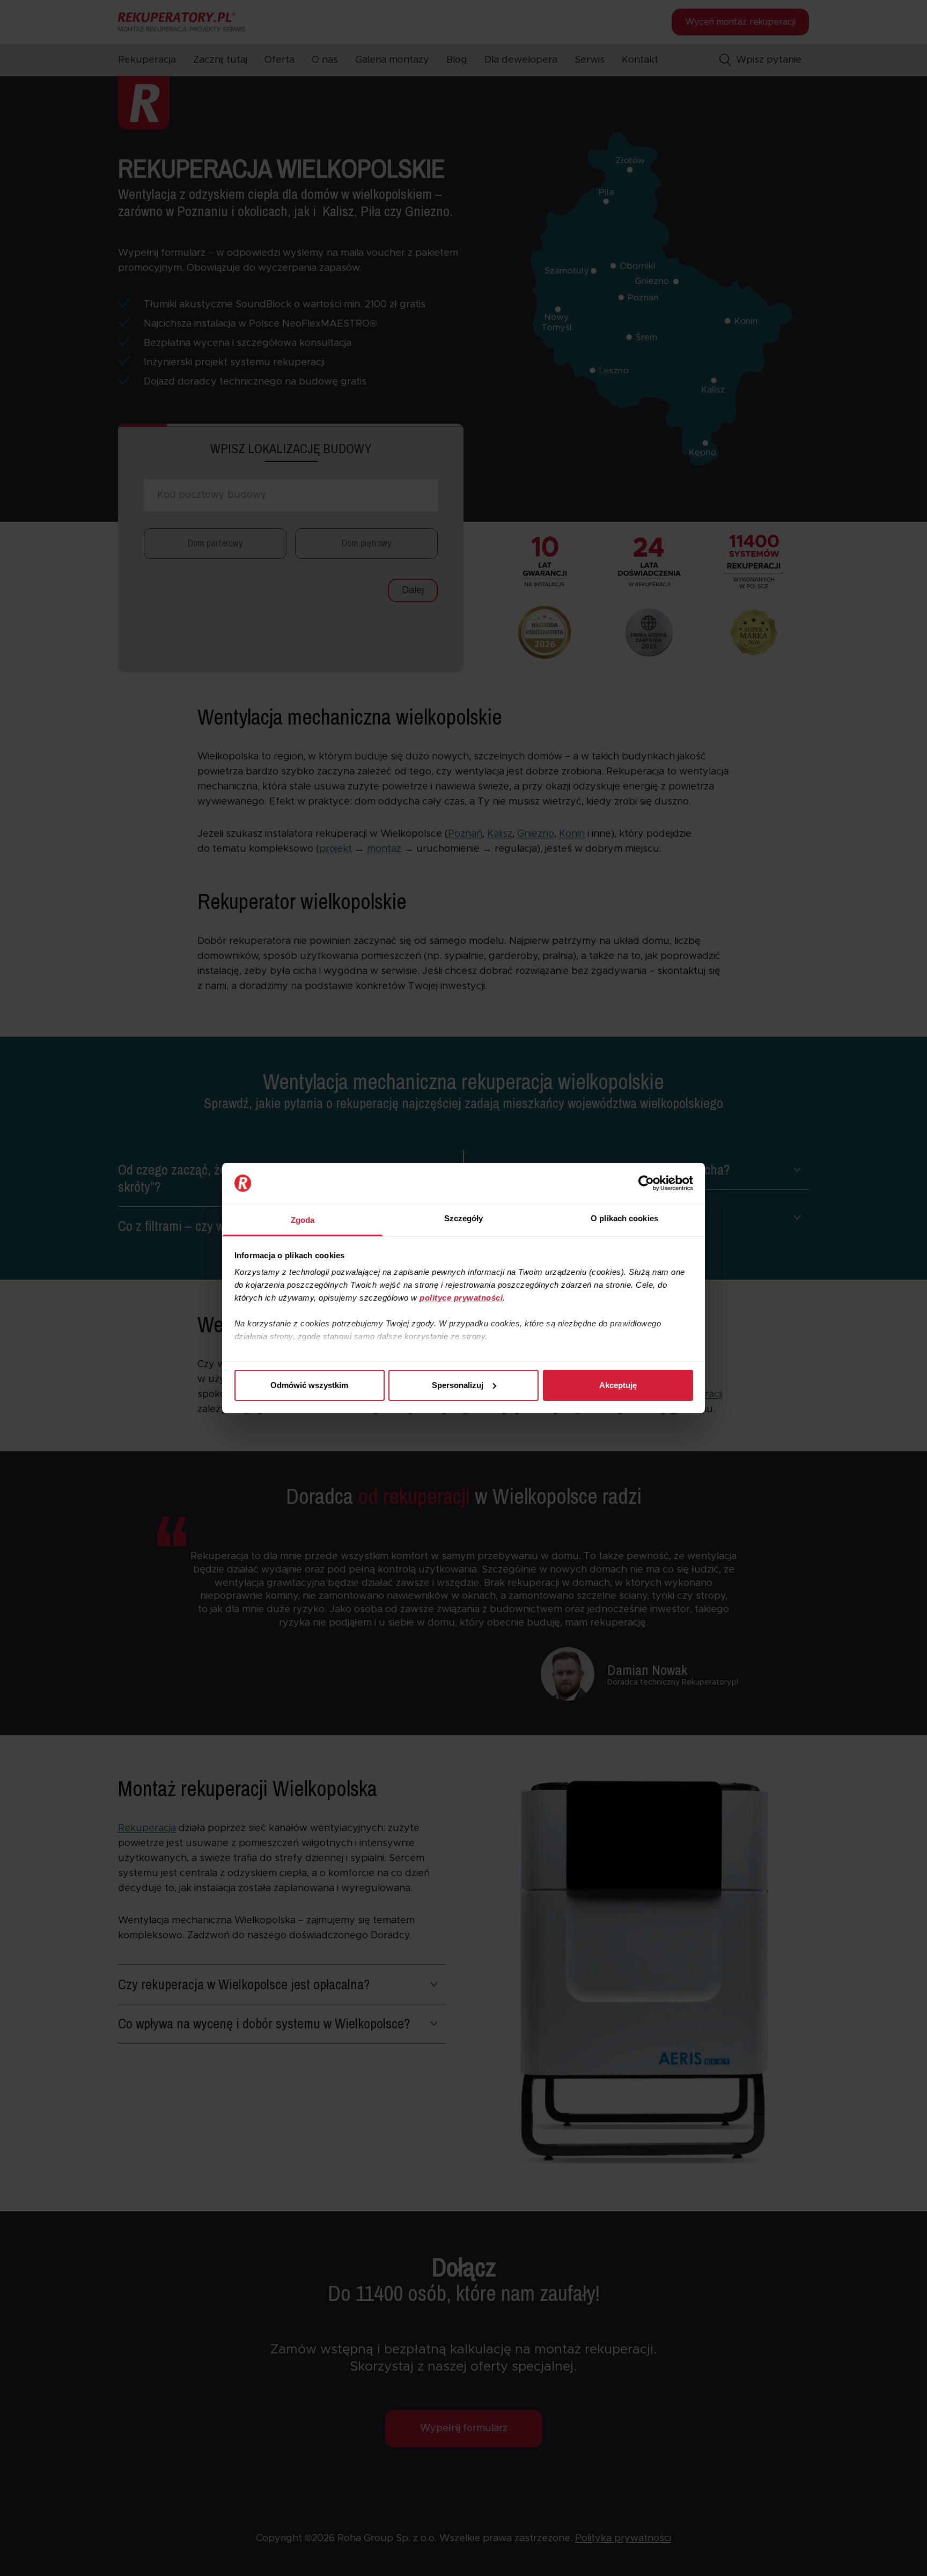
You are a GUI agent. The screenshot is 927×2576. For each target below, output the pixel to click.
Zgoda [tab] (303, 1220)
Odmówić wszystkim (309, 1385)
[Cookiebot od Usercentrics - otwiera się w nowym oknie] (646, 1183)
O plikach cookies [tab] (624, 1218)
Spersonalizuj (458, 1385)
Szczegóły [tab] (464, 1218)
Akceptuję (618, 1385)
